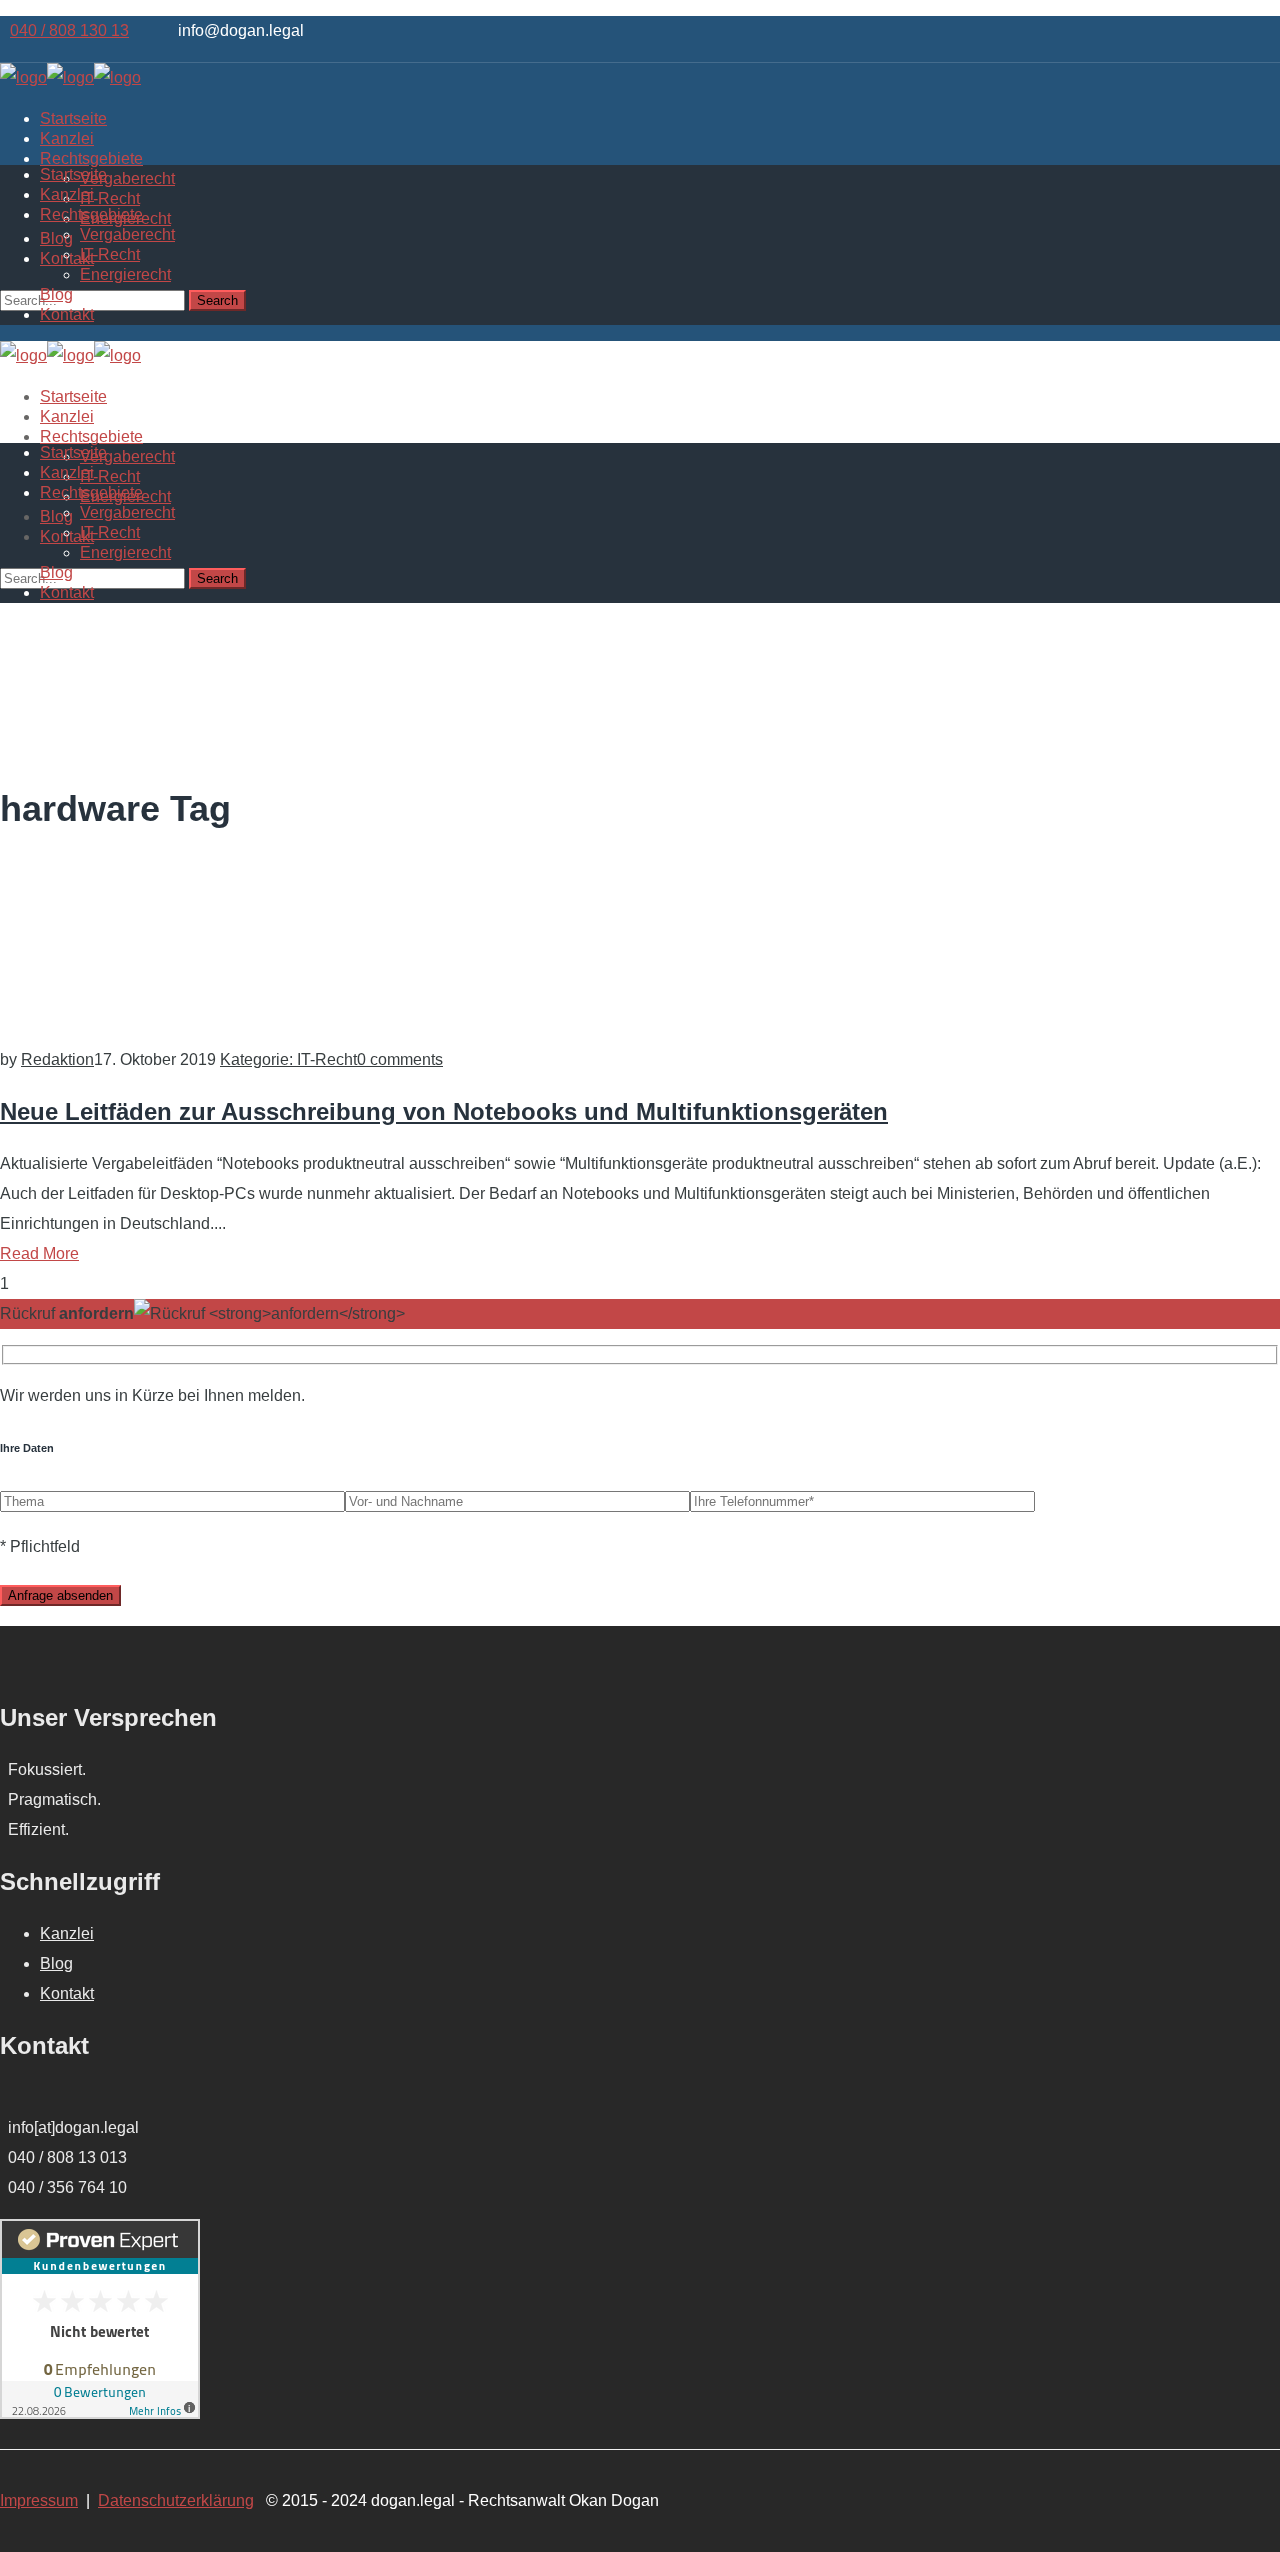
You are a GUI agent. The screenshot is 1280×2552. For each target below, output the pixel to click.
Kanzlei (67, 1933)
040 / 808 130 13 (69, 30)
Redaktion (57, 1059)
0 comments (400, 1059)
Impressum (39, 2500)
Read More (39, 1253)
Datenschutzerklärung (176, 2500)
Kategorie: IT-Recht (288, 1059)
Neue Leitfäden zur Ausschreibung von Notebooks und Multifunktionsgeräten (444, 1111)
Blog (56, 1963)
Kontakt (67, 1993)
